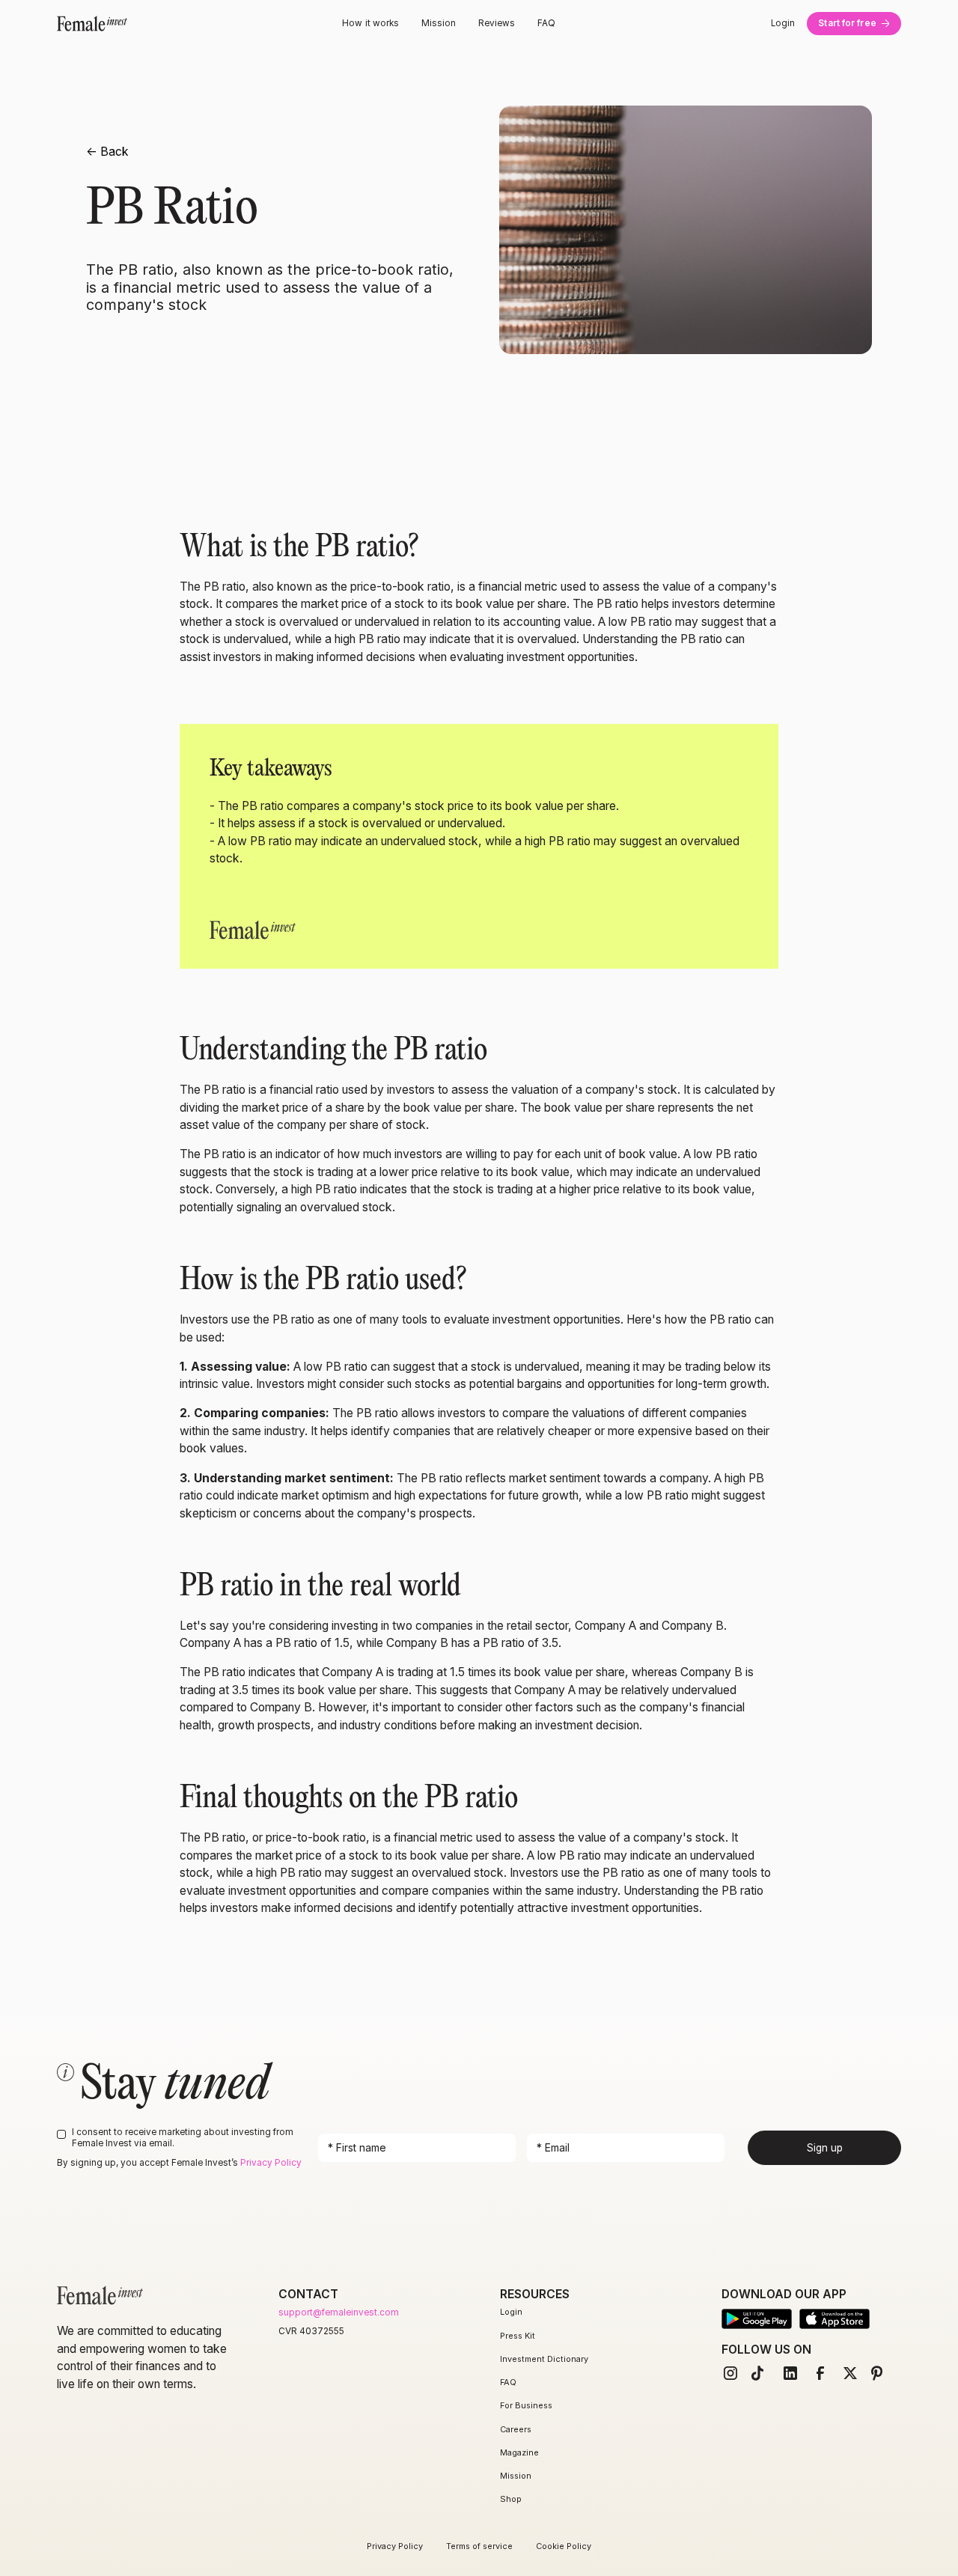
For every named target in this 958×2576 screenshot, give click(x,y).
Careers (516, 2429)
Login (783, 23)
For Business (526, 2405)
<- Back (107, 152)
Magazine (519, 2452)
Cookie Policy (564, 2546)
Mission (439, 23)
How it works (370, 23)
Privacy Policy (271, 2163)
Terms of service (479, 2546)
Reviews (497, 23)
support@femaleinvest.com (339, 2312)
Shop (511, 2499)
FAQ (546, 23)
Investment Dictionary (544, 2359)
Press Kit (518, 2336)
